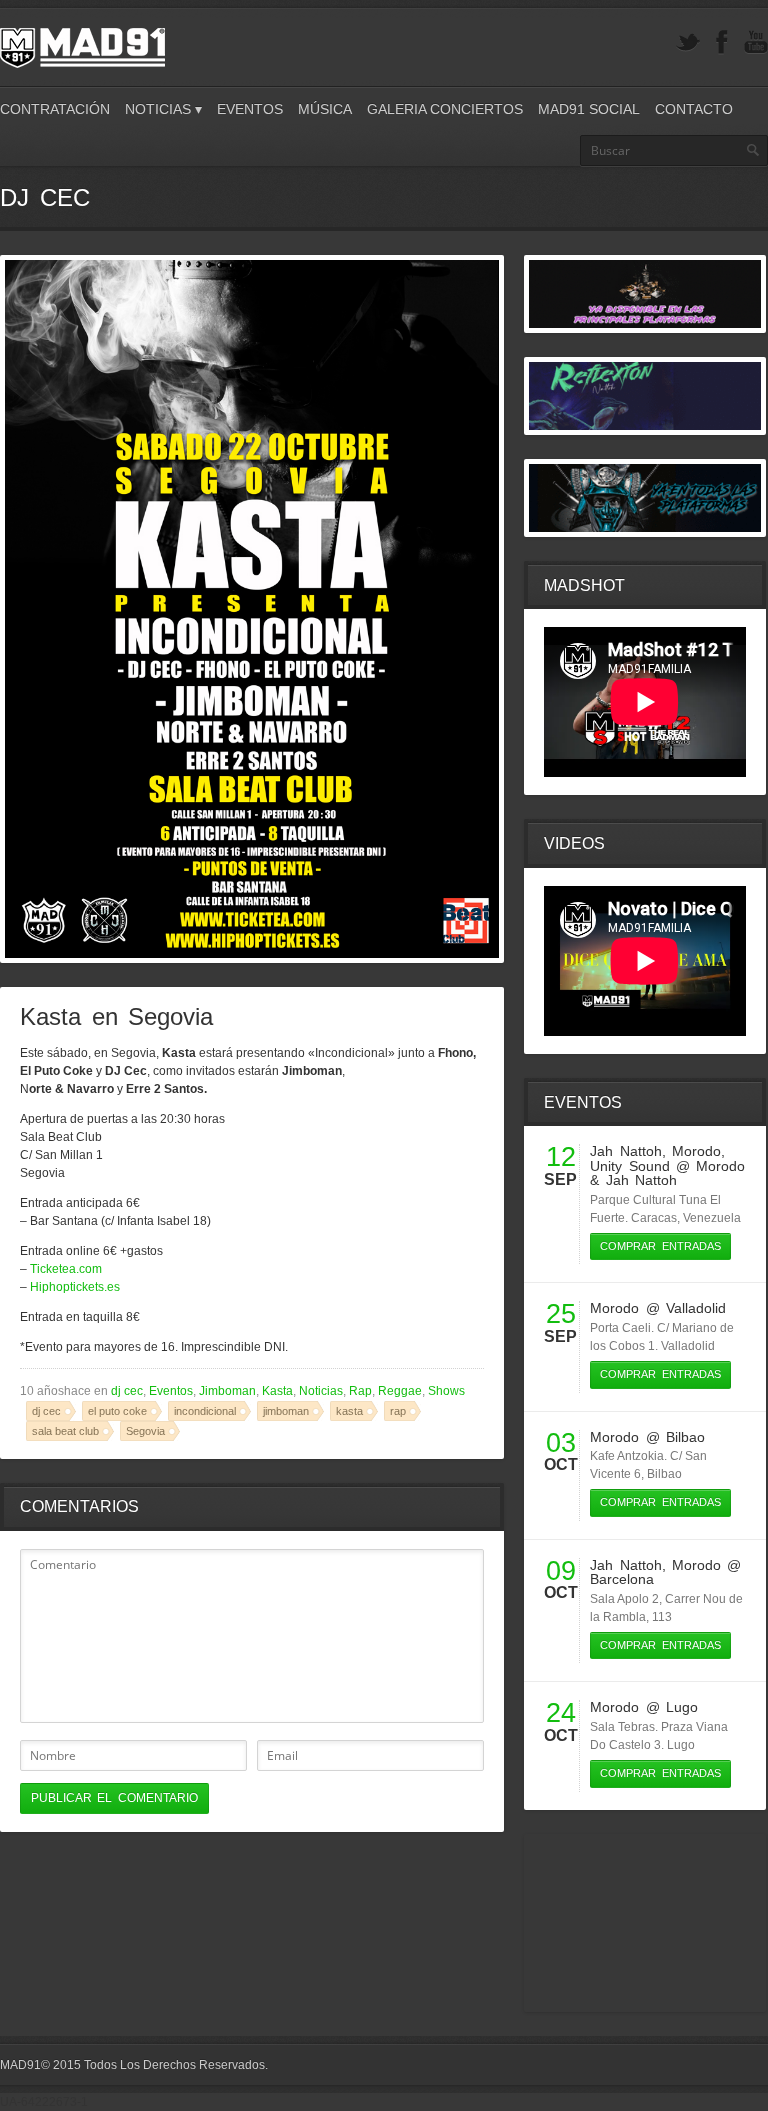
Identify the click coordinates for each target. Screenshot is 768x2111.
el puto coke (117, 1411)
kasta (349, 1411)
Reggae (400, 1391)
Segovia (145, 1431)
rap (398, 1411)
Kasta (277, 1391)
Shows (446, 1391)
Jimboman (227, 1391)
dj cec (127, 1391)
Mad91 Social (589, 109)
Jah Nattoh (625, 1151)
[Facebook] (722, 42)
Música (325, 109)
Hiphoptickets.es (75, 1287)
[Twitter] (688, 42)
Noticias (321, 1391)
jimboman (286, 1411)
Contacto (694, 109)
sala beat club (65, 1431)
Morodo (696, 1151)
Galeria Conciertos (445, 109)
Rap (360, 1391)
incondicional (205, 1411)
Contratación (55, 109)
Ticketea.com (66, 1269)
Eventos (250, 109)
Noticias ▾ (163, 109)
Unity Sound (629, 1166)
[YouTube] (756, 42)
